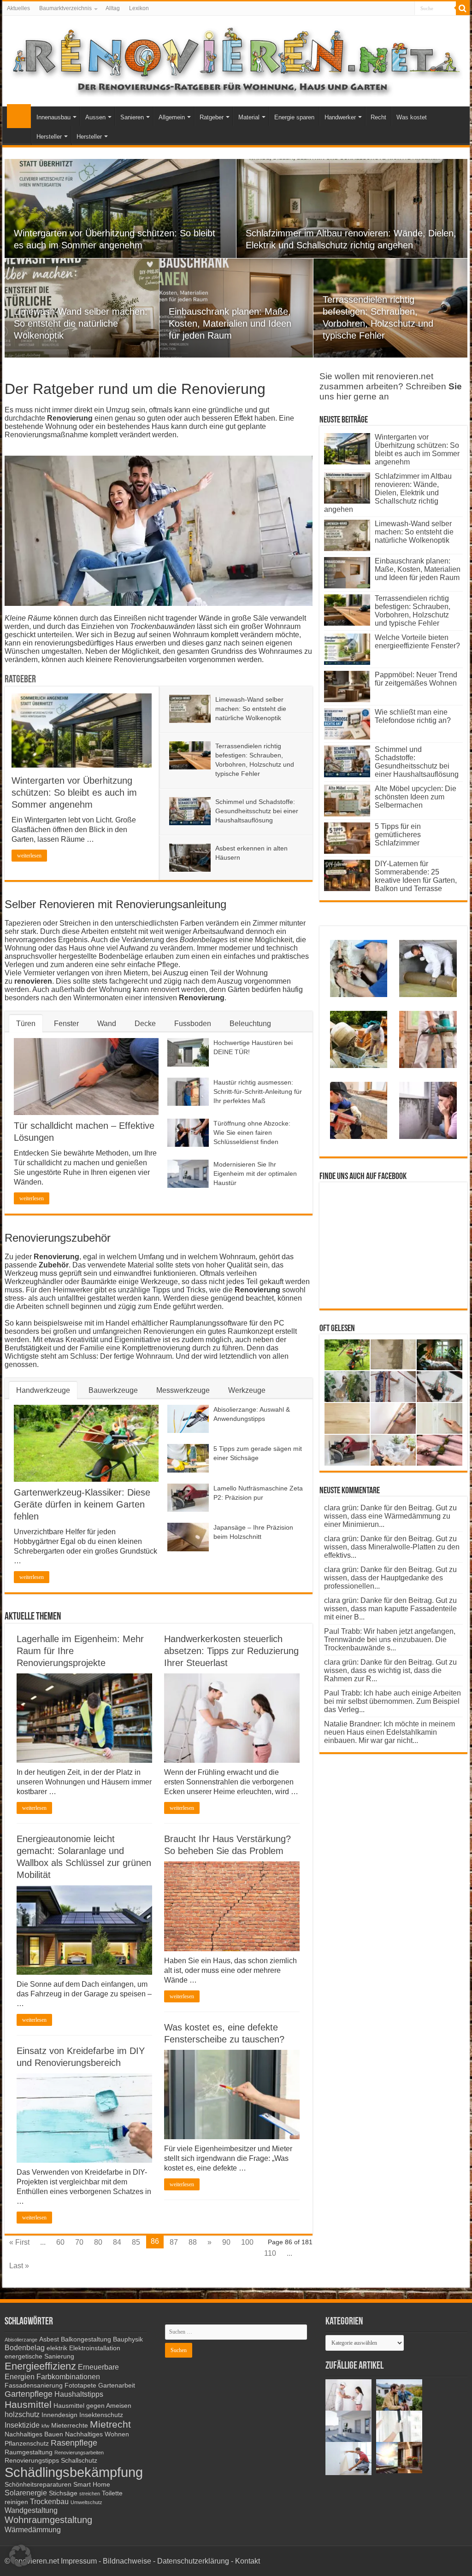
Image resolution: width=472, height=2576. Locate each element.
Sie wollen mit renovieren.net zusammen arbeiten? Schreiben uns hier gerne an (391, 386)
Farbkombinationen (68, 2376)
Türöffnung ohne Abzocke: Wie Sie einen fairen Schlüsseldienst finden (252, 1133)
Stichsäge (63, 2493)
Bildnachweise (127, 2561)
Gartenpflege (29, 2394)
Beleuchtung (250, 1024)
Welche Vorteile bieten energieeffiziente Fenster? (417, 642)
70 (79, 2242)
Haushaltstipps (79, 2394)
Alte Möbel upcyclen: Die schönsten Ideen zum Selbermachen (416, 797)
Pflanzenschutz (27, 2444)
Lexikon (139, 8)
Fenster (66, 1024)
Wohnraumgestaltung (48, 2520)
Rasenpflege (74, 2443)
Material (249, 117)
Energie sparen (294, 117)
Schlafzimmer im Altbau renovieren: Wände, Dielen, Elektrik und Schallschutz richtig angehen (388, 493)
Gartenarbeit (117, 2385)
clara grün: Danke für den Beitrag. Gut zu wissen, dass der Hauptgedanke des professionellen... (390, 1578)
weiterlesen (29, 856)
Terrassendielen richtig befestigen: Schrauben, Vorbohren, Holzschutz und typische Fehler (413, 611)
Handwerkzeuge (43, 1390)
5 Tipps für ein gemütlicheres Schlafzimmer (398, 835)
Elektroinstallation (95, 2348)
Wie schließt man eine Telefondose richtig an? (413, 716)
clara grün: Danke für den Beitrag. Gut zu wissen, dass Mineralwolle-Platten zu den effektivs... (392, 1547)
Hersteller (49, 137)
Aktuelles (18, 8)
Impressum (79, 2561)
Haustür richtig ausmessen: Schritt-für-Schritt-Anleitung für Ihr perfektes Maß (258, 1091)
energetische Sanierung (39, 2356)
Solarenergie (26, 2493)
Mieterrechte (70, 2426)
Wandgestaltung (31, 2510)
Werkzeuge (247, 1390)
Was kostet (412, 117)
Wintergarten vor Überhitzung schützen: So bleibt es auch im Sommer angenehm (74, 792)
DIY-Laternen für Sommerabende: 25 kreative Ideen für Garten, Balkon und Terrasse (416, 876)
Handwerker (340, 117)
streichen (90, 2494)
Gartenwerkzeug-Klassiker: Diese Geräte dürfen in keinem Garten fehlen (82, 1504)
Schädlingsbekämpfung (74, 2472)
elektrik (57, 2348)
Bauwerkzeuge (113, 1390)
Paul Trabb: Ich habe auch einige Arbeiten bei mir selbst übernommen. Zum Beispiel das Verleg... (392, 1701)
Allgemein (172, 117)
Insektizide (22, 2425)
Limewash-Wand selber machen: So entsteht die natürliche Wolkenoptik (81, 323)
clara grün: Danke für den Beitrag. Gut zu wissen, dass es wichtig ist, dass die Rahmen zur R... (390, 1670)
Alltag (113, 8)
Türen (26, 1024)
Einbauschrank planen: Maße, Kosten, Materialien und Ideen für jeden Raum (230, 323)
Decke (145, 1024)
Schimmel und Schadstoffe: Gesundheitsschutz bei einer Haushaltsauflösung (257, 811)
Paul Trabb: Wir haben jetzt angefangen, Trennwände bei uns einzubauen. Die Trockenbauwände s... (390, 1640)
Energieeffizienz (40, 2366)
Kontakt (248, 2561)
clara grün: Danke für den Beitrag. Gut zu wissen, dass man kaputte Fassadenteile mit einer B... (390, 1609)
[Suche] (463, 8)
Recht (378, 117)
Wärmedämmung (33, 2529)
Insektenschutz (101, 2415)
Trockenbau (49, 2501)
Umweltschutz (86, 2502)
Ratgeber (212, 117)
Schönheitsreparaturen (38, 2485)
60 (60, 2242)
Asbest (49, 2339)
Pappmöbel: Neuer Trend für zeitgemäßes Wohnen (416, 679)
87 (174, 2242)
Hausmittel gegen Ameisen (92, 2406)
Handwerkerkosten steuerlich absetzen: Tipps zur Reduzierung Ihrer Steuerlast (231, 1651)
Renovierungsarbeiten (79, 2453)
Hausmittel (28, 2404)
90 (226, 2242)
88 (193, 2242)
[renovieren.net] (236, 59)
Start (19, 116)
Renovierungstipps (32, 2461)
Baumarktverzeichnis (65, 8)
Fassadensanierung (34, 2385)
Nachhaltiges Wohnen (97, 2434)
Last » (19, 2266)
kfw (45, 2426)
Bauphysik (128, 2339)
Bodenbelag (25, 2347)
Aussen (95, 117)
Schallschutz (79, 2461)
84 (117, 2242)
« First (19, 2242)
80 (98, 2242)
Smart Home (92, 2485)
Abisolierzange (21, 2340)
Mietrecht (110, 2424)
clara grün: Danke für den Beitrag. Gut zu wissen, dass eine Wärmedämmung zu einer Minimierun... (390, 1516)
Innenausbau (53, 117)
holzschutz (22, 2414)
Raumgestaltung (29, 2452)
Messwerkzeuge (183, 1390)
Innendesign (59, 2415)
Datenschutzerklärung (193, 2561)
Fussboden (193, 1024)
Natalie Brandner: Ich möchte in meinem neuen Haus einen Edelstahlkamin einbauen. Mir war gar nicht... (389, 1732)
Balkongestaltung (86, 2339)
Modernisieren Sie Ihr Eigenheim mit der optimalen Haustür (255, 1174)
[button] (20, 2556)
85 (136, 2242)
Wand (107, 1024)
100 (247, 2242)
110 (270, 2253)
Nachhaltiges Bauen (34, 2434)
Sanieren (132, 117)
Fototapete (80, 2385)
